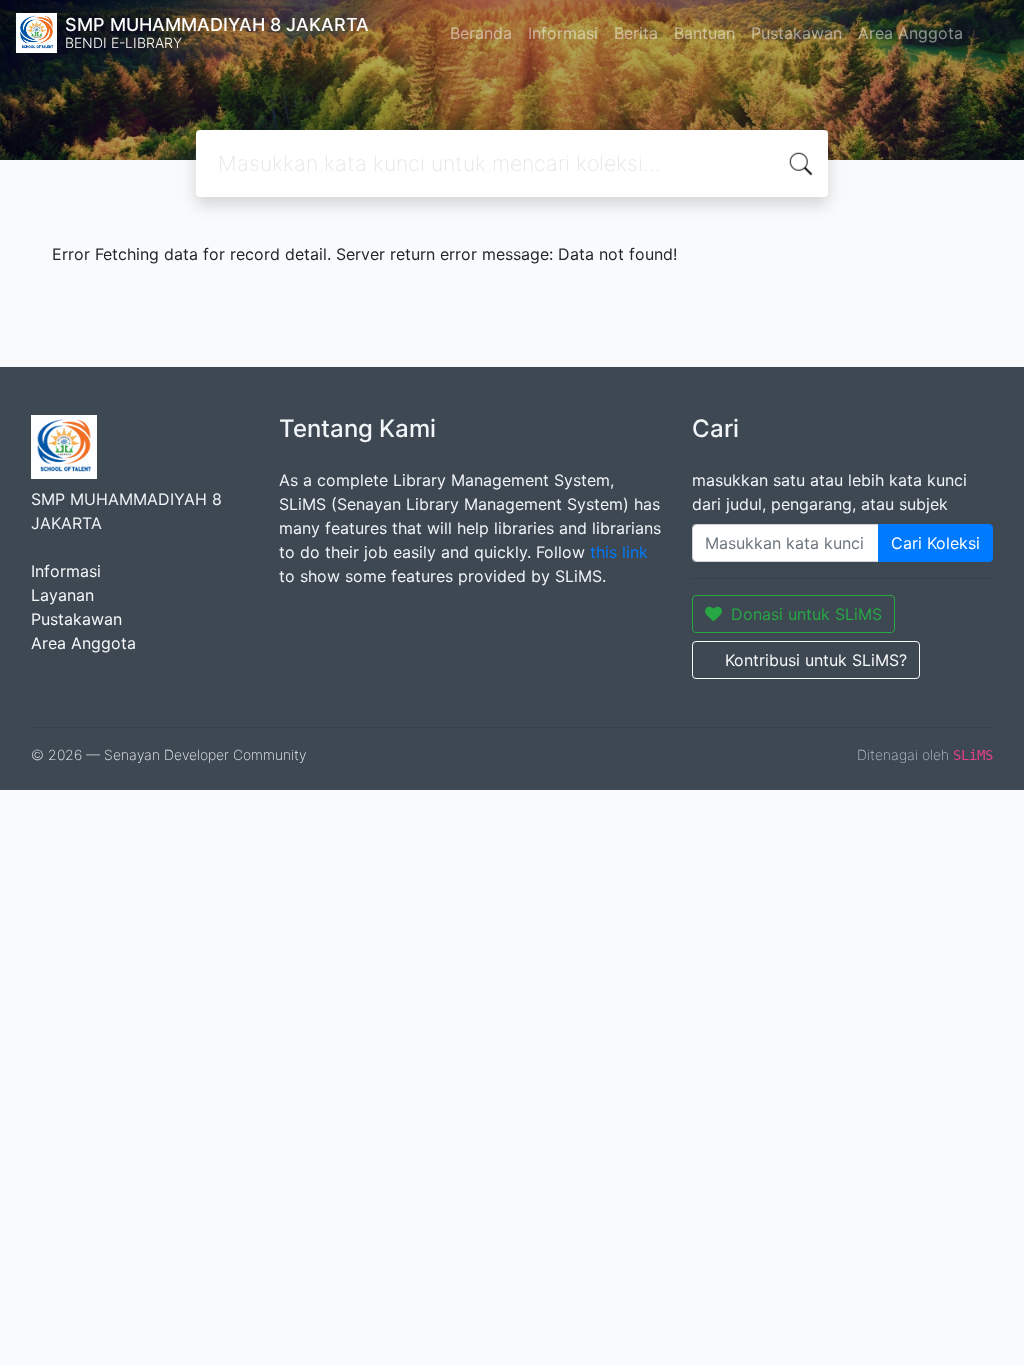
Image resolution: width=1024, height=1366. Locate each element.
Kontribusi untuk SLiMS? (816, 660)
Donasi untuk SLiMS (806, 614)
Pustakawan (796, 33)
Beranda (481, 33)
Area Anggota (910, 33)
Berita (636, 33)
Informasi (563, 33)
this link (619, 552)
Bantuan (704, 33)
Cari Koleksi (935, 543)
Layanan (62, 595)
